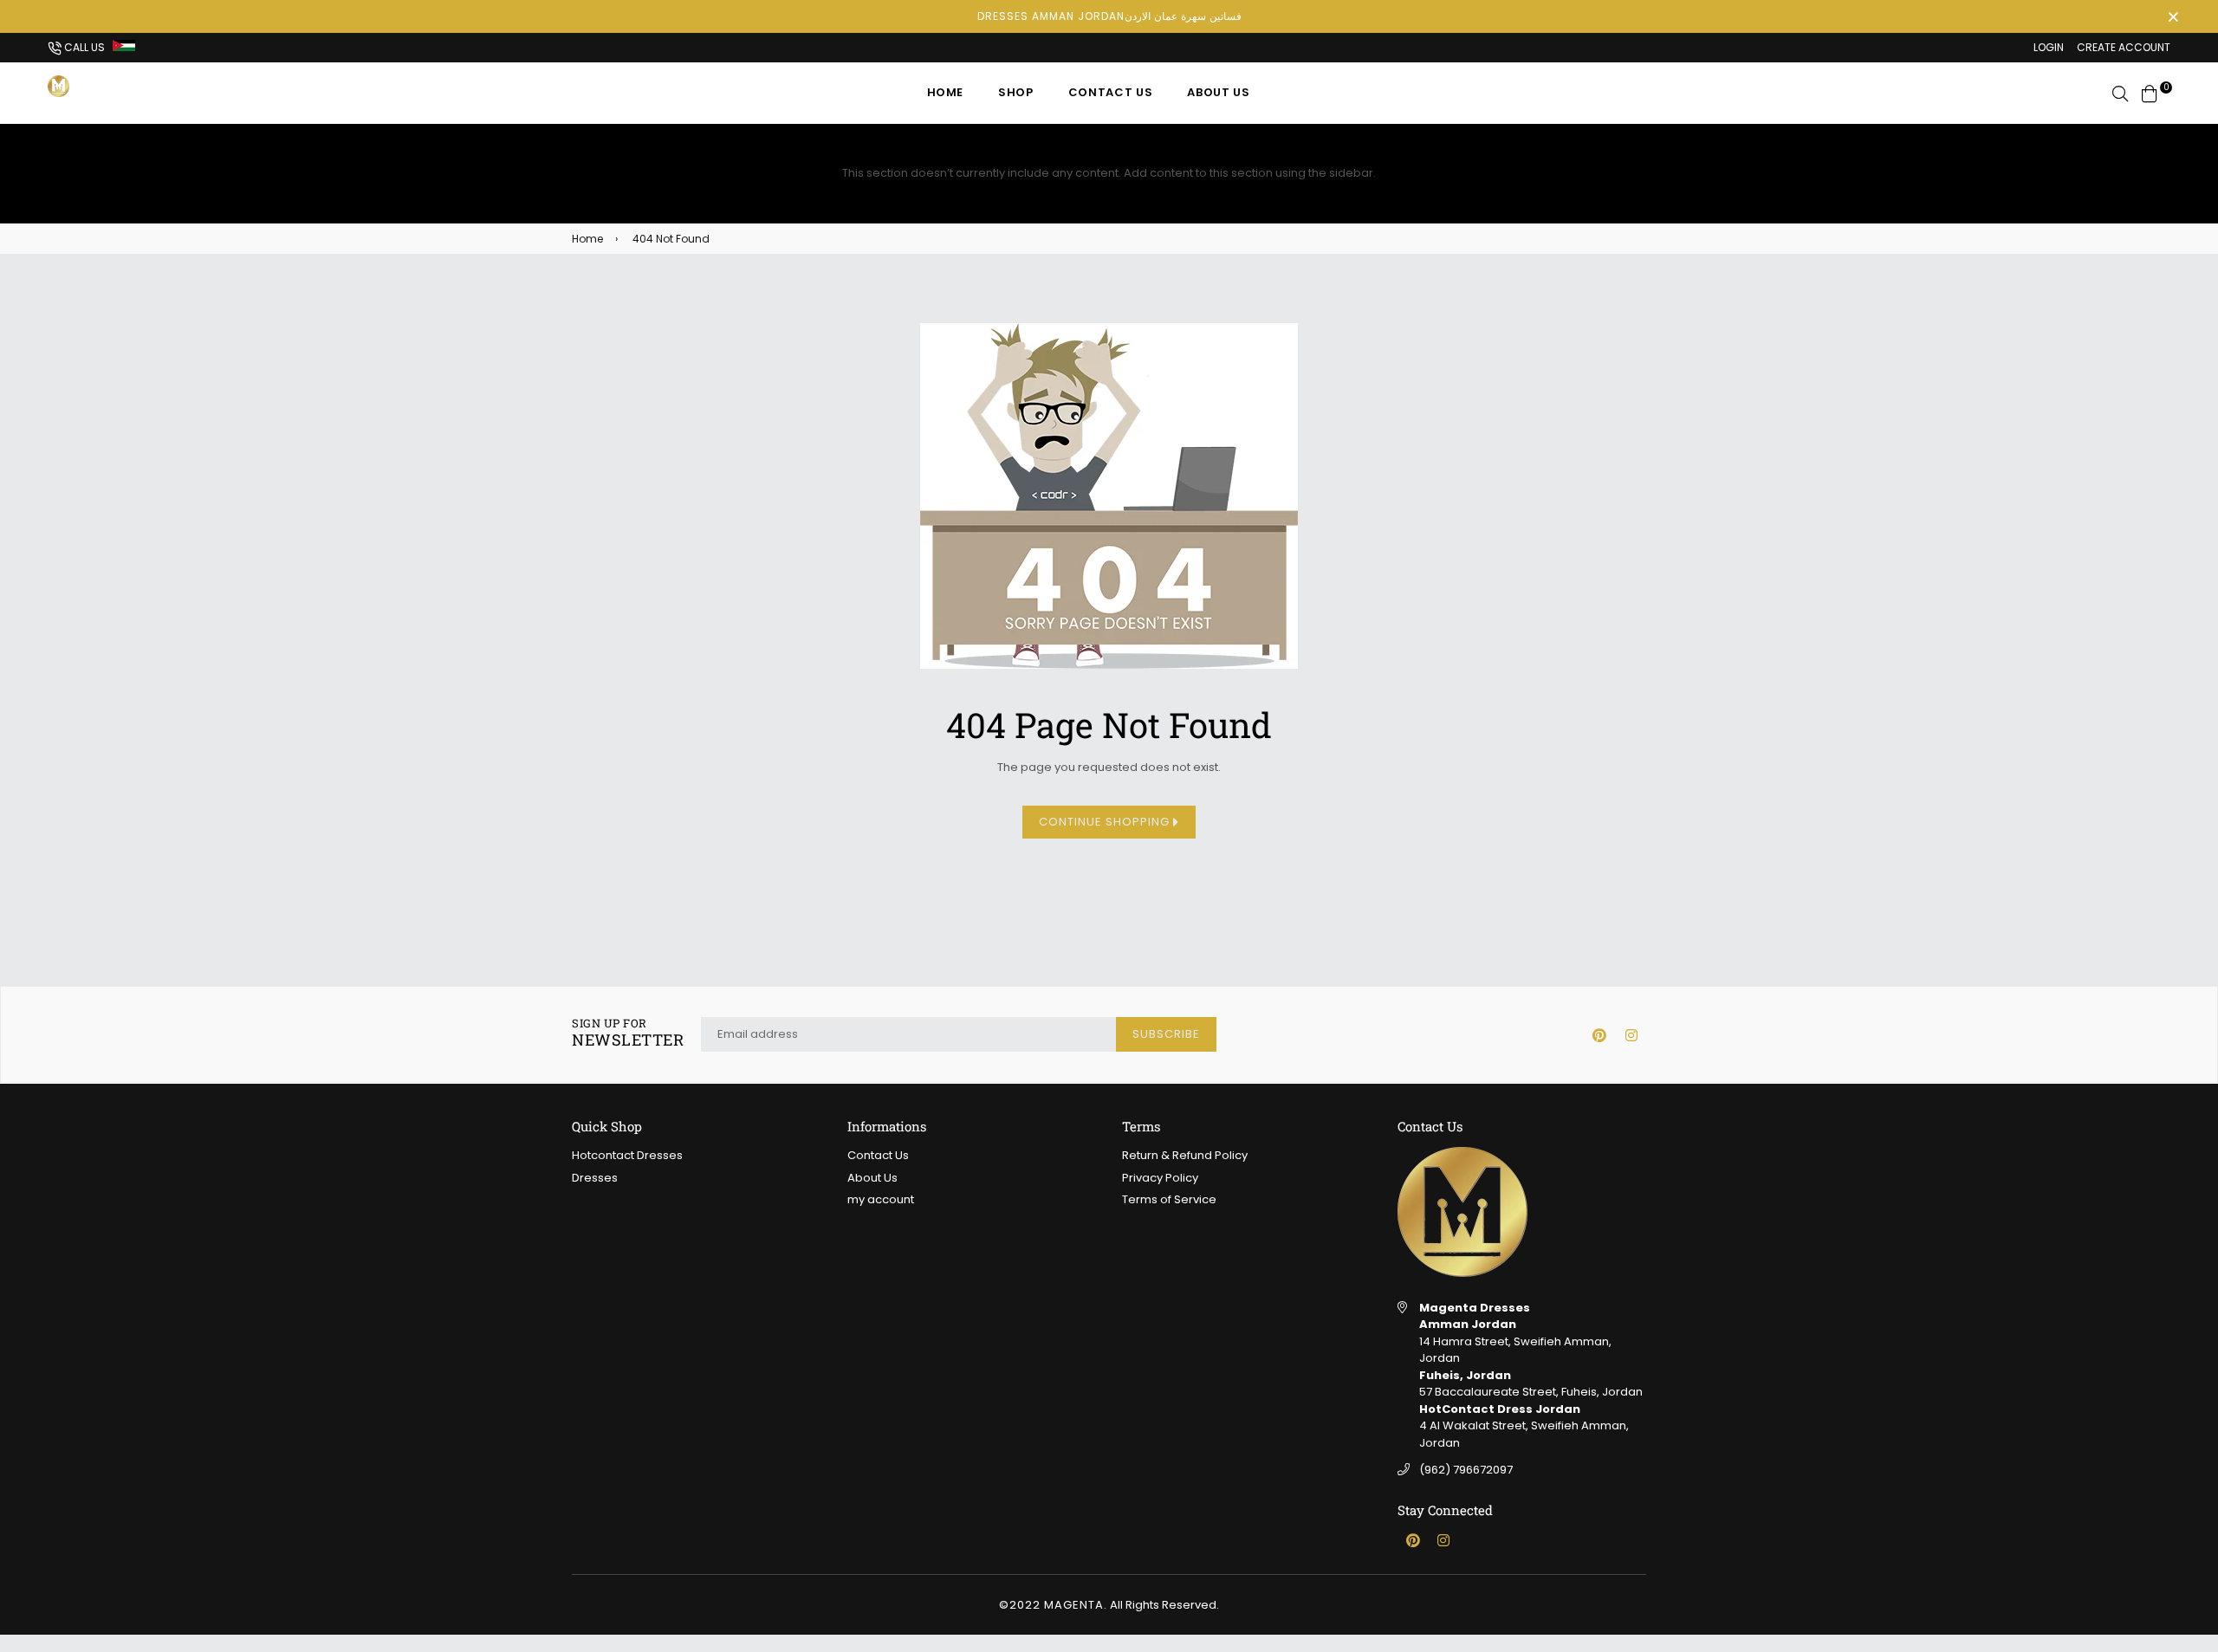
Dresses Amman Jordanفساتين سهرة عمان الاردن (1109, 16)
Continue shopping (1106, 822)
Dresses (595, 1178)
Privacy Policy (1160, 1178)
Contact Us (1111, 92)
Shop (1016, 92)
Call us (83, 47)
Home (946, 92)
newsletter (628, 1033)
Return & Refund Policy (1185, 1155)
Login (2049, 47)
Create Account (2124, 47)
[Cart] (2150, 92)
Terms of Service (1169, 1199)
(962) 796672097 (1466, 1470)
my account (881, 1199)
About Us (1218, 92)
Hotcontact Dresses (627, 1155)
